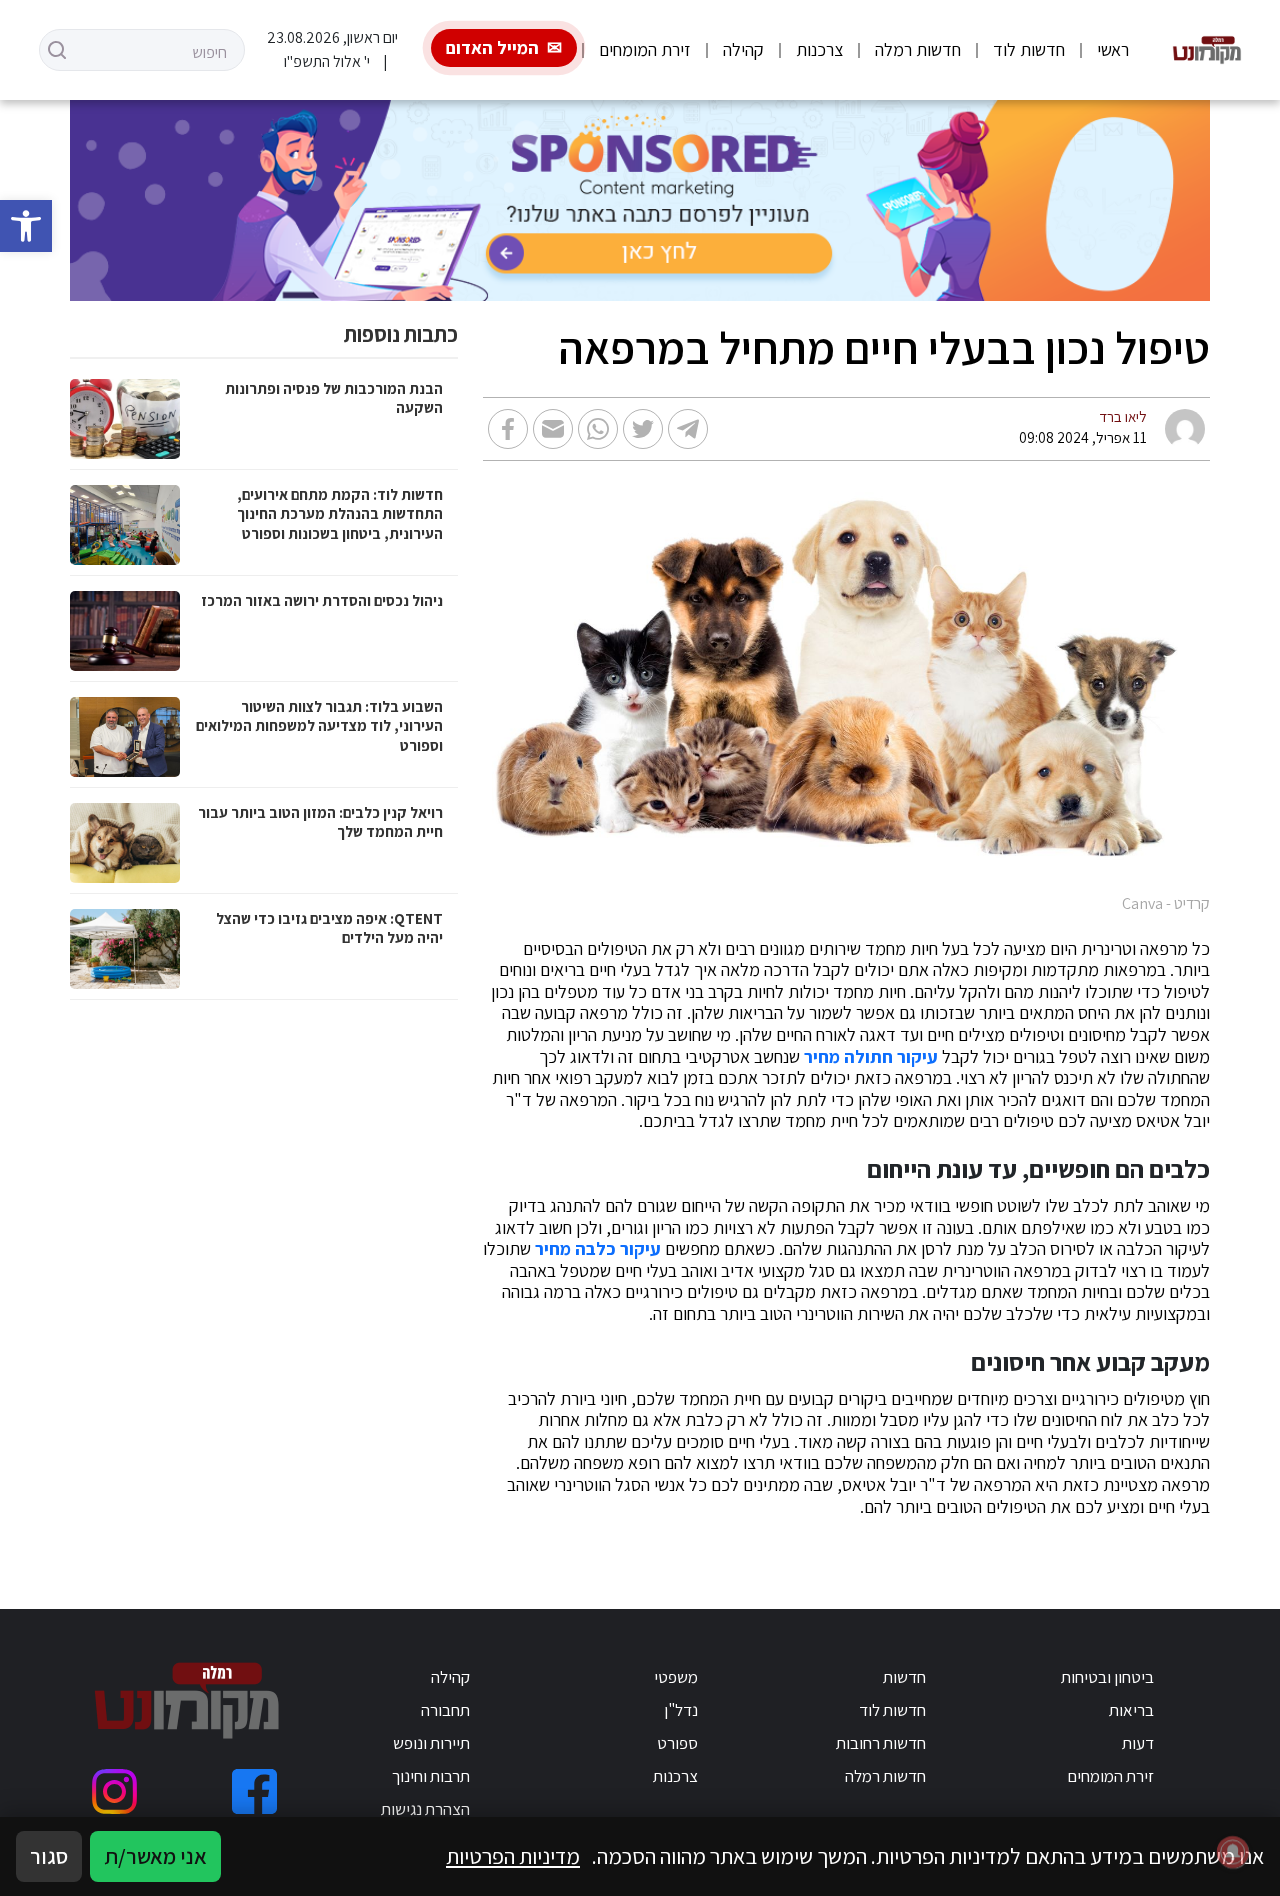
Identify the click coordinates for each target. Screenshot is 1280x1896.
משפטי (676, 1677)
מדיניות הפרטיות (513, 1856)
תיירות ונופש (431, 1743)
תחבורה (445, 1710)
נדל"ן (681, 1710)
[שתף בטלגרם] (688, 429)
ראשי (1113, 49)
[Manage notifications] (1233, 1852)
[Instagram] (114, 1791)
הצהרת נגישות (425, 1809)
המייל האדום (492, 47)
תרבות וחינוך (431, 1776)
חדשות (904, 1677)
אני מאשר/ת (155, 1856)
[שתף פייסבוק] (508, 429)
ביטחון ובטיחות (1107, 1677)
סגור (49, 1856)
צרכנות (819, 49)
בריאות (1131, 1710)
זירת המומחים (645, 49)
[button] (26, 226)
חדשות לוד (1029, 49)
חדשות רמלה (918, 49)
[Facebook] (254, 1791)
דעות (1138, 1743)
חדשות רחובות (881, 1743)
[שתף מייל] (553, 429)
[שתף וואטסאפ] (598, 429)
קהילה (743, 49)
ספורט (677, 1743)
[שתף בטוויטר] (643, 429)
